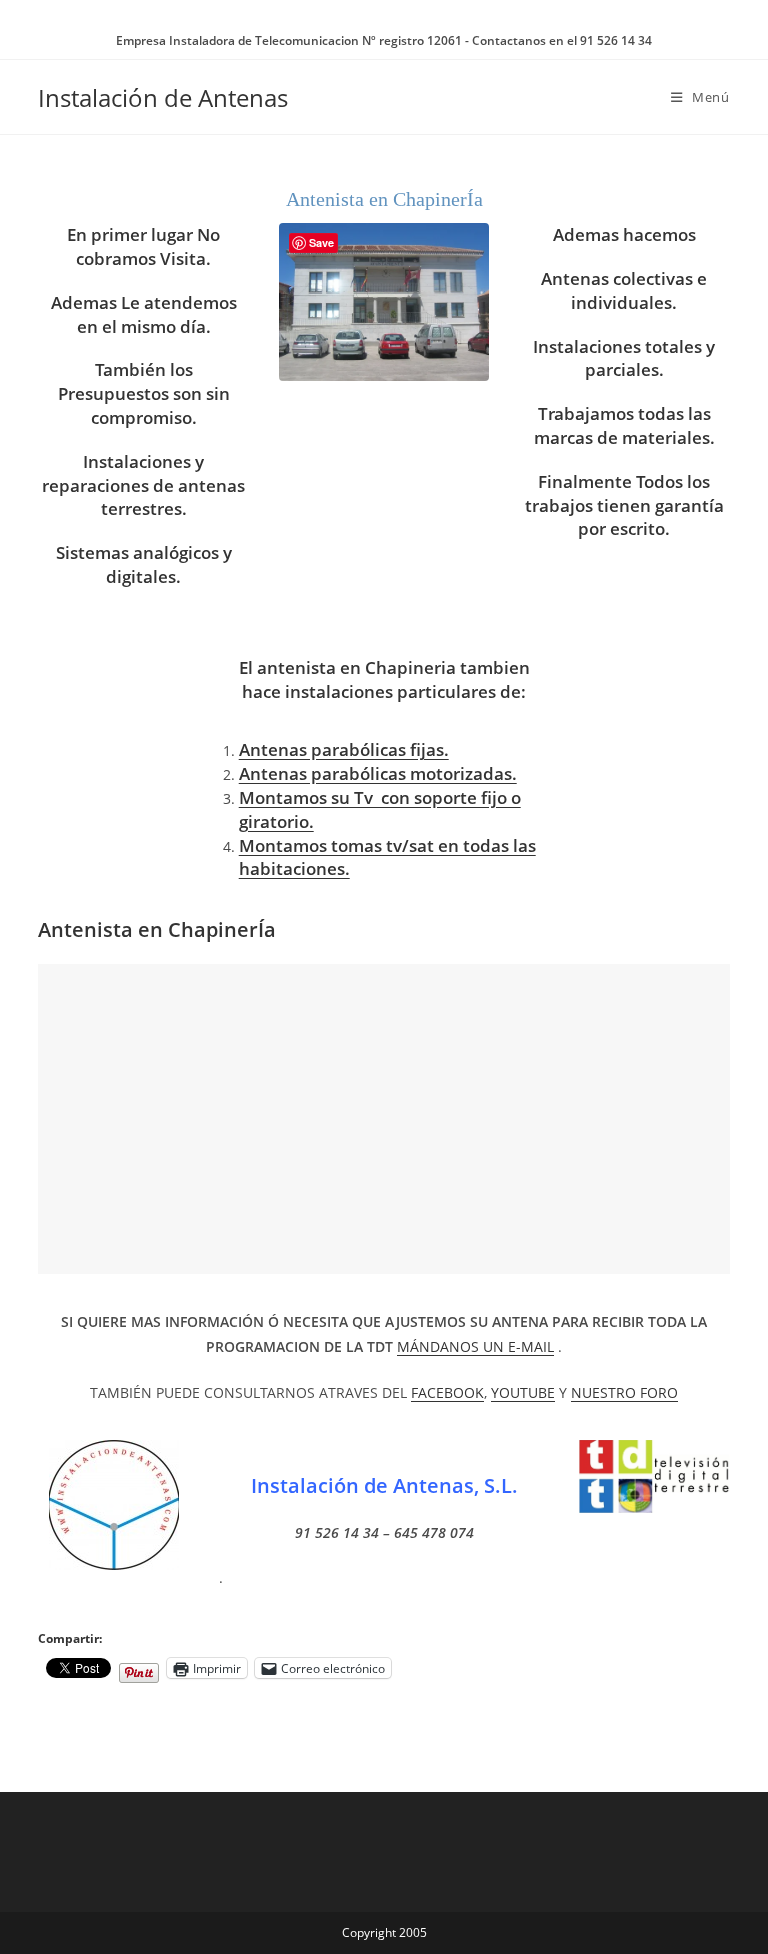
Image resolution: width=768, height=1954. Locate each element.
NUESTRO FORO (624, 1392)
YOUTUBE (523, 1392)
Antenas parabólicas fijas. (344, 749)
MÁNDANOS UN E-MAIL (475, 1346)
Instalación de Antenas (163, 97)
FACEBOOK (447, 1392)
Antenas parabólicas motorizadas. (378, 773)
